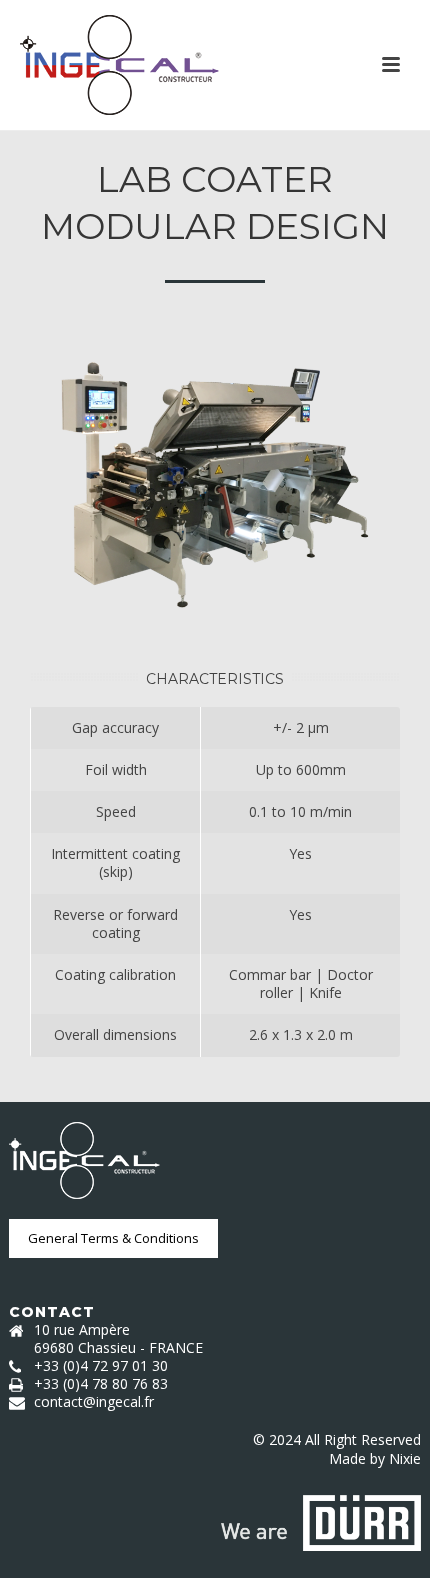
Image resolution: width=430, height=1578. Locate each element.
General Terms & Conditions (113, 1238)
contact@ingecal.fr (94, 1402)
